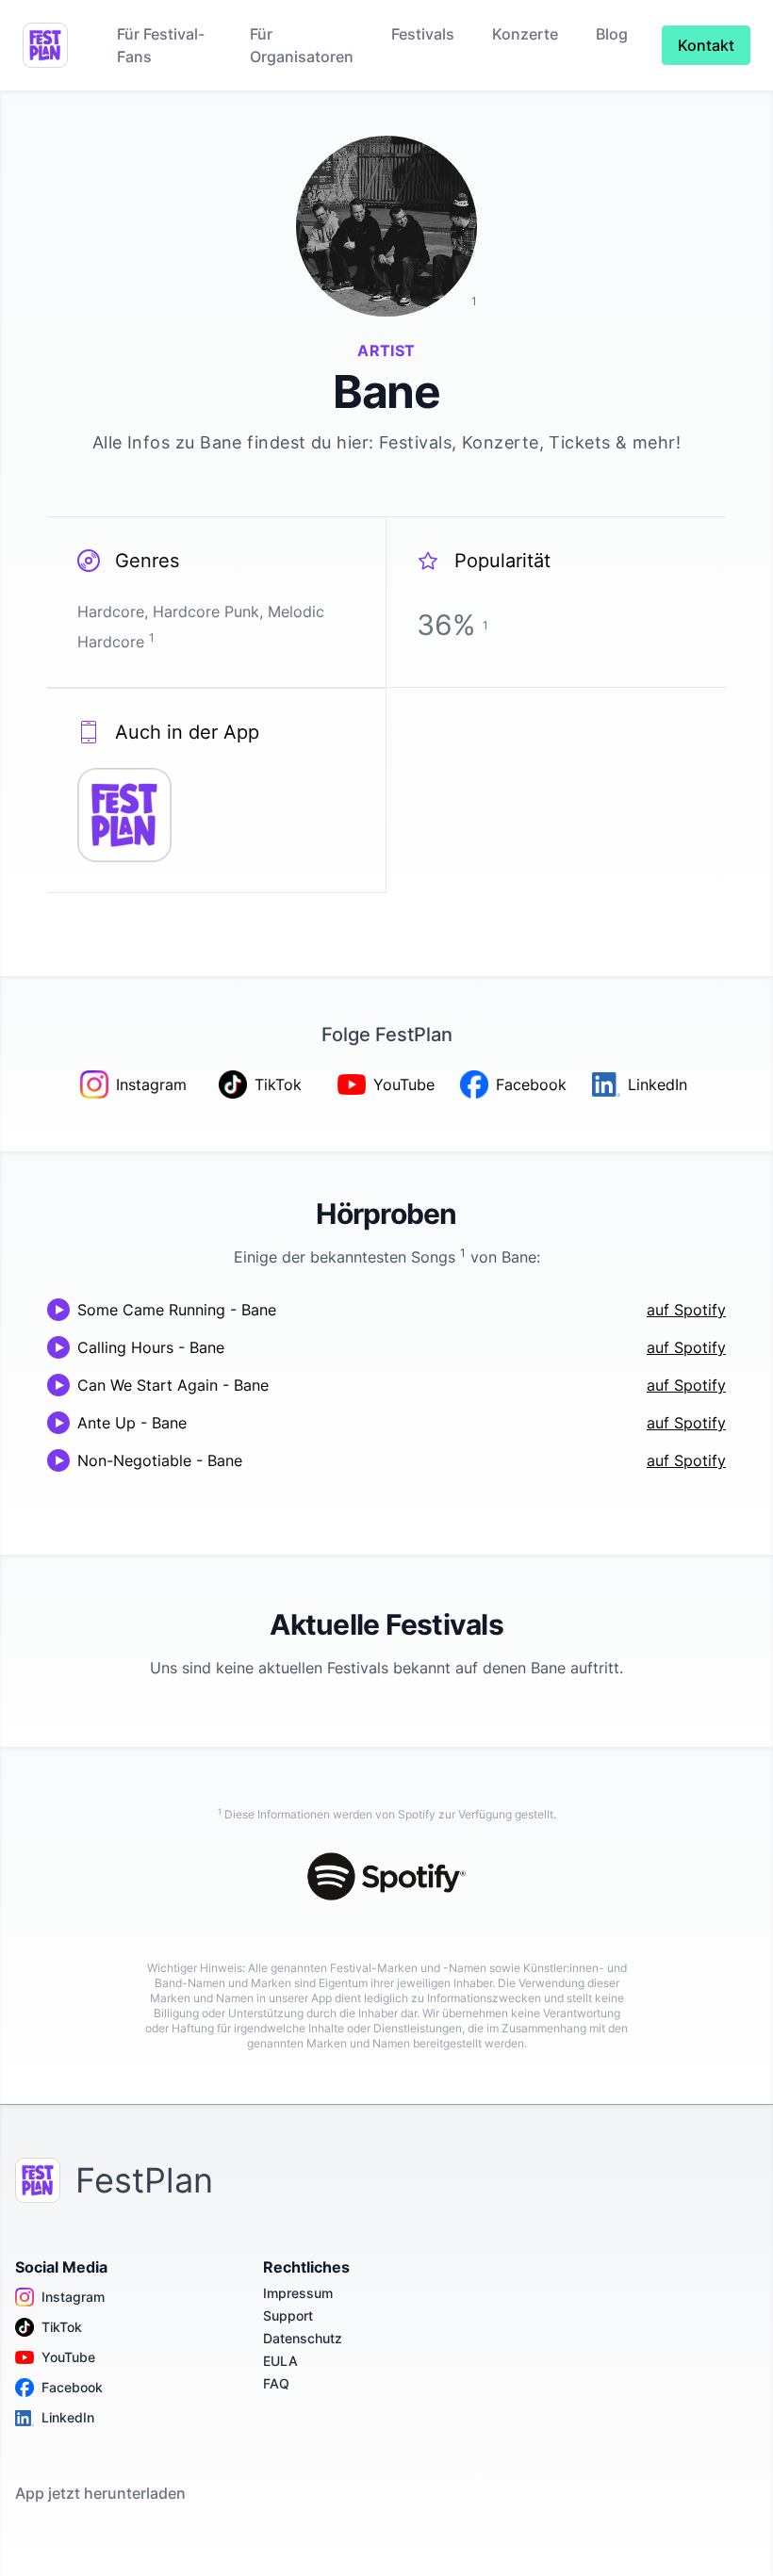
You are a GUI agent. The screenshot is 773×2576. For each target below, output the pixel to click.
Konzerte (525, 34)
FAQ (276, 2383)
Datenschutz (303, 2338)
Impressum (298, 2293)
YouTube (68, 2357)
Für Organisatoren (302, 45)
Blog (612, 34)
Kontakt (706, 45)
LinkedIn (68, 2417)
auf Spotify (686, 1310)
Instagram (73, 2297)
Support (288, 2315)
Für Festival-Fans (161, 45)
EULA (280, 2361)
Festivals (423, 34)
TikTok (62, 2327)
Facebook (72, 2387)
